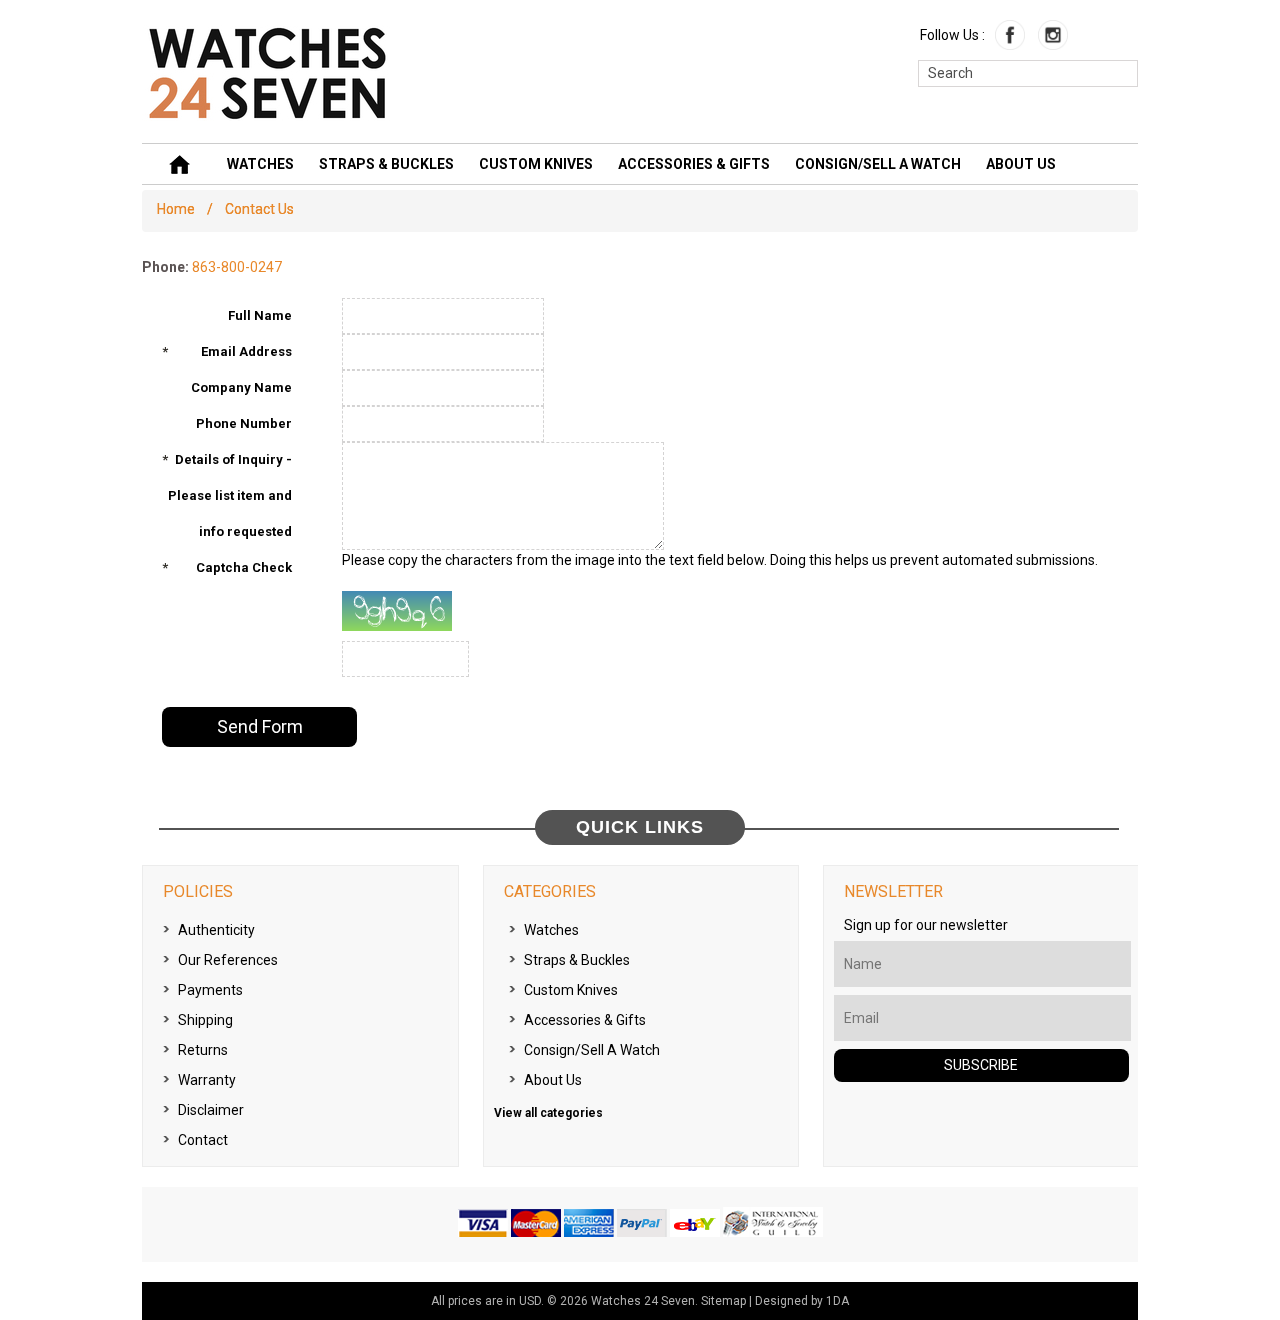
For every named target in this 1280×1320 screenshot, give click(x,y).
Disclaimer (211, 1110)
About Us (1021, 164)
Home (176, 209)
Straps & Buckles (386, 164)
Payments (210, 990)
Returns (203, 1050)
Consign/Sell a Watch (878, 164)
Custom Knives (536, 164)
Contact (203, 1140)
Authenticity (216, 930)
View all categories (548, 1113)
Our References (228, 960)
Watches (260, 164)
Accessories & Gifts (694, 164)
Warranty (207, 1080)
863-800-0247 (237, 267)
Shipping (205, 1020)
